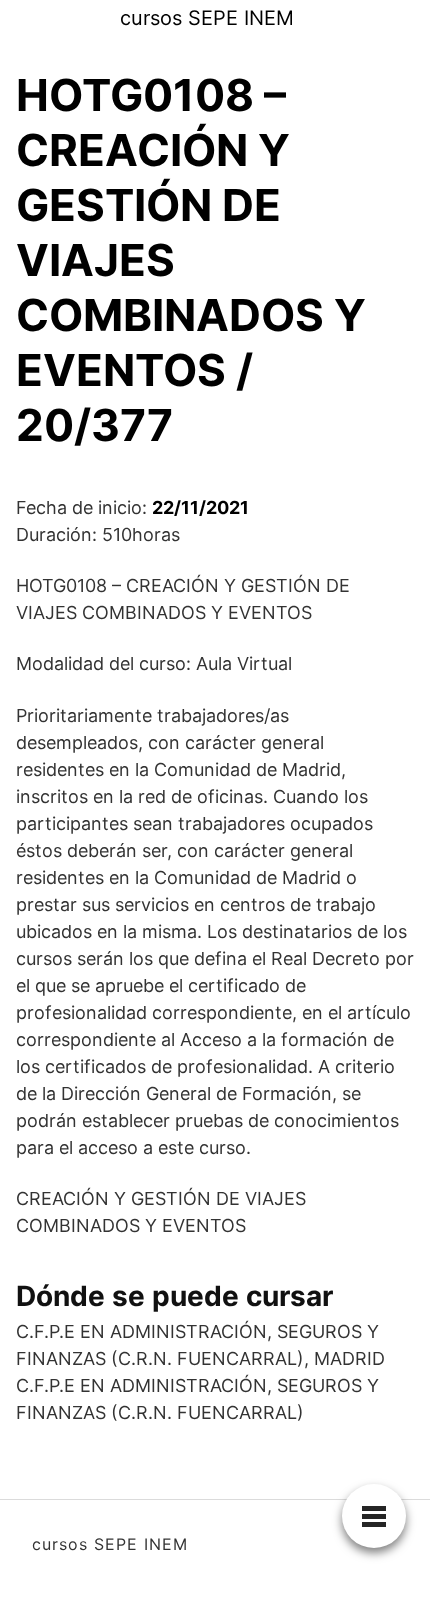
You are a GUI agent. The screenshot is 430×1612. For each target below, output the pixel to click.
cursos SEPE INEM (207, 18)
